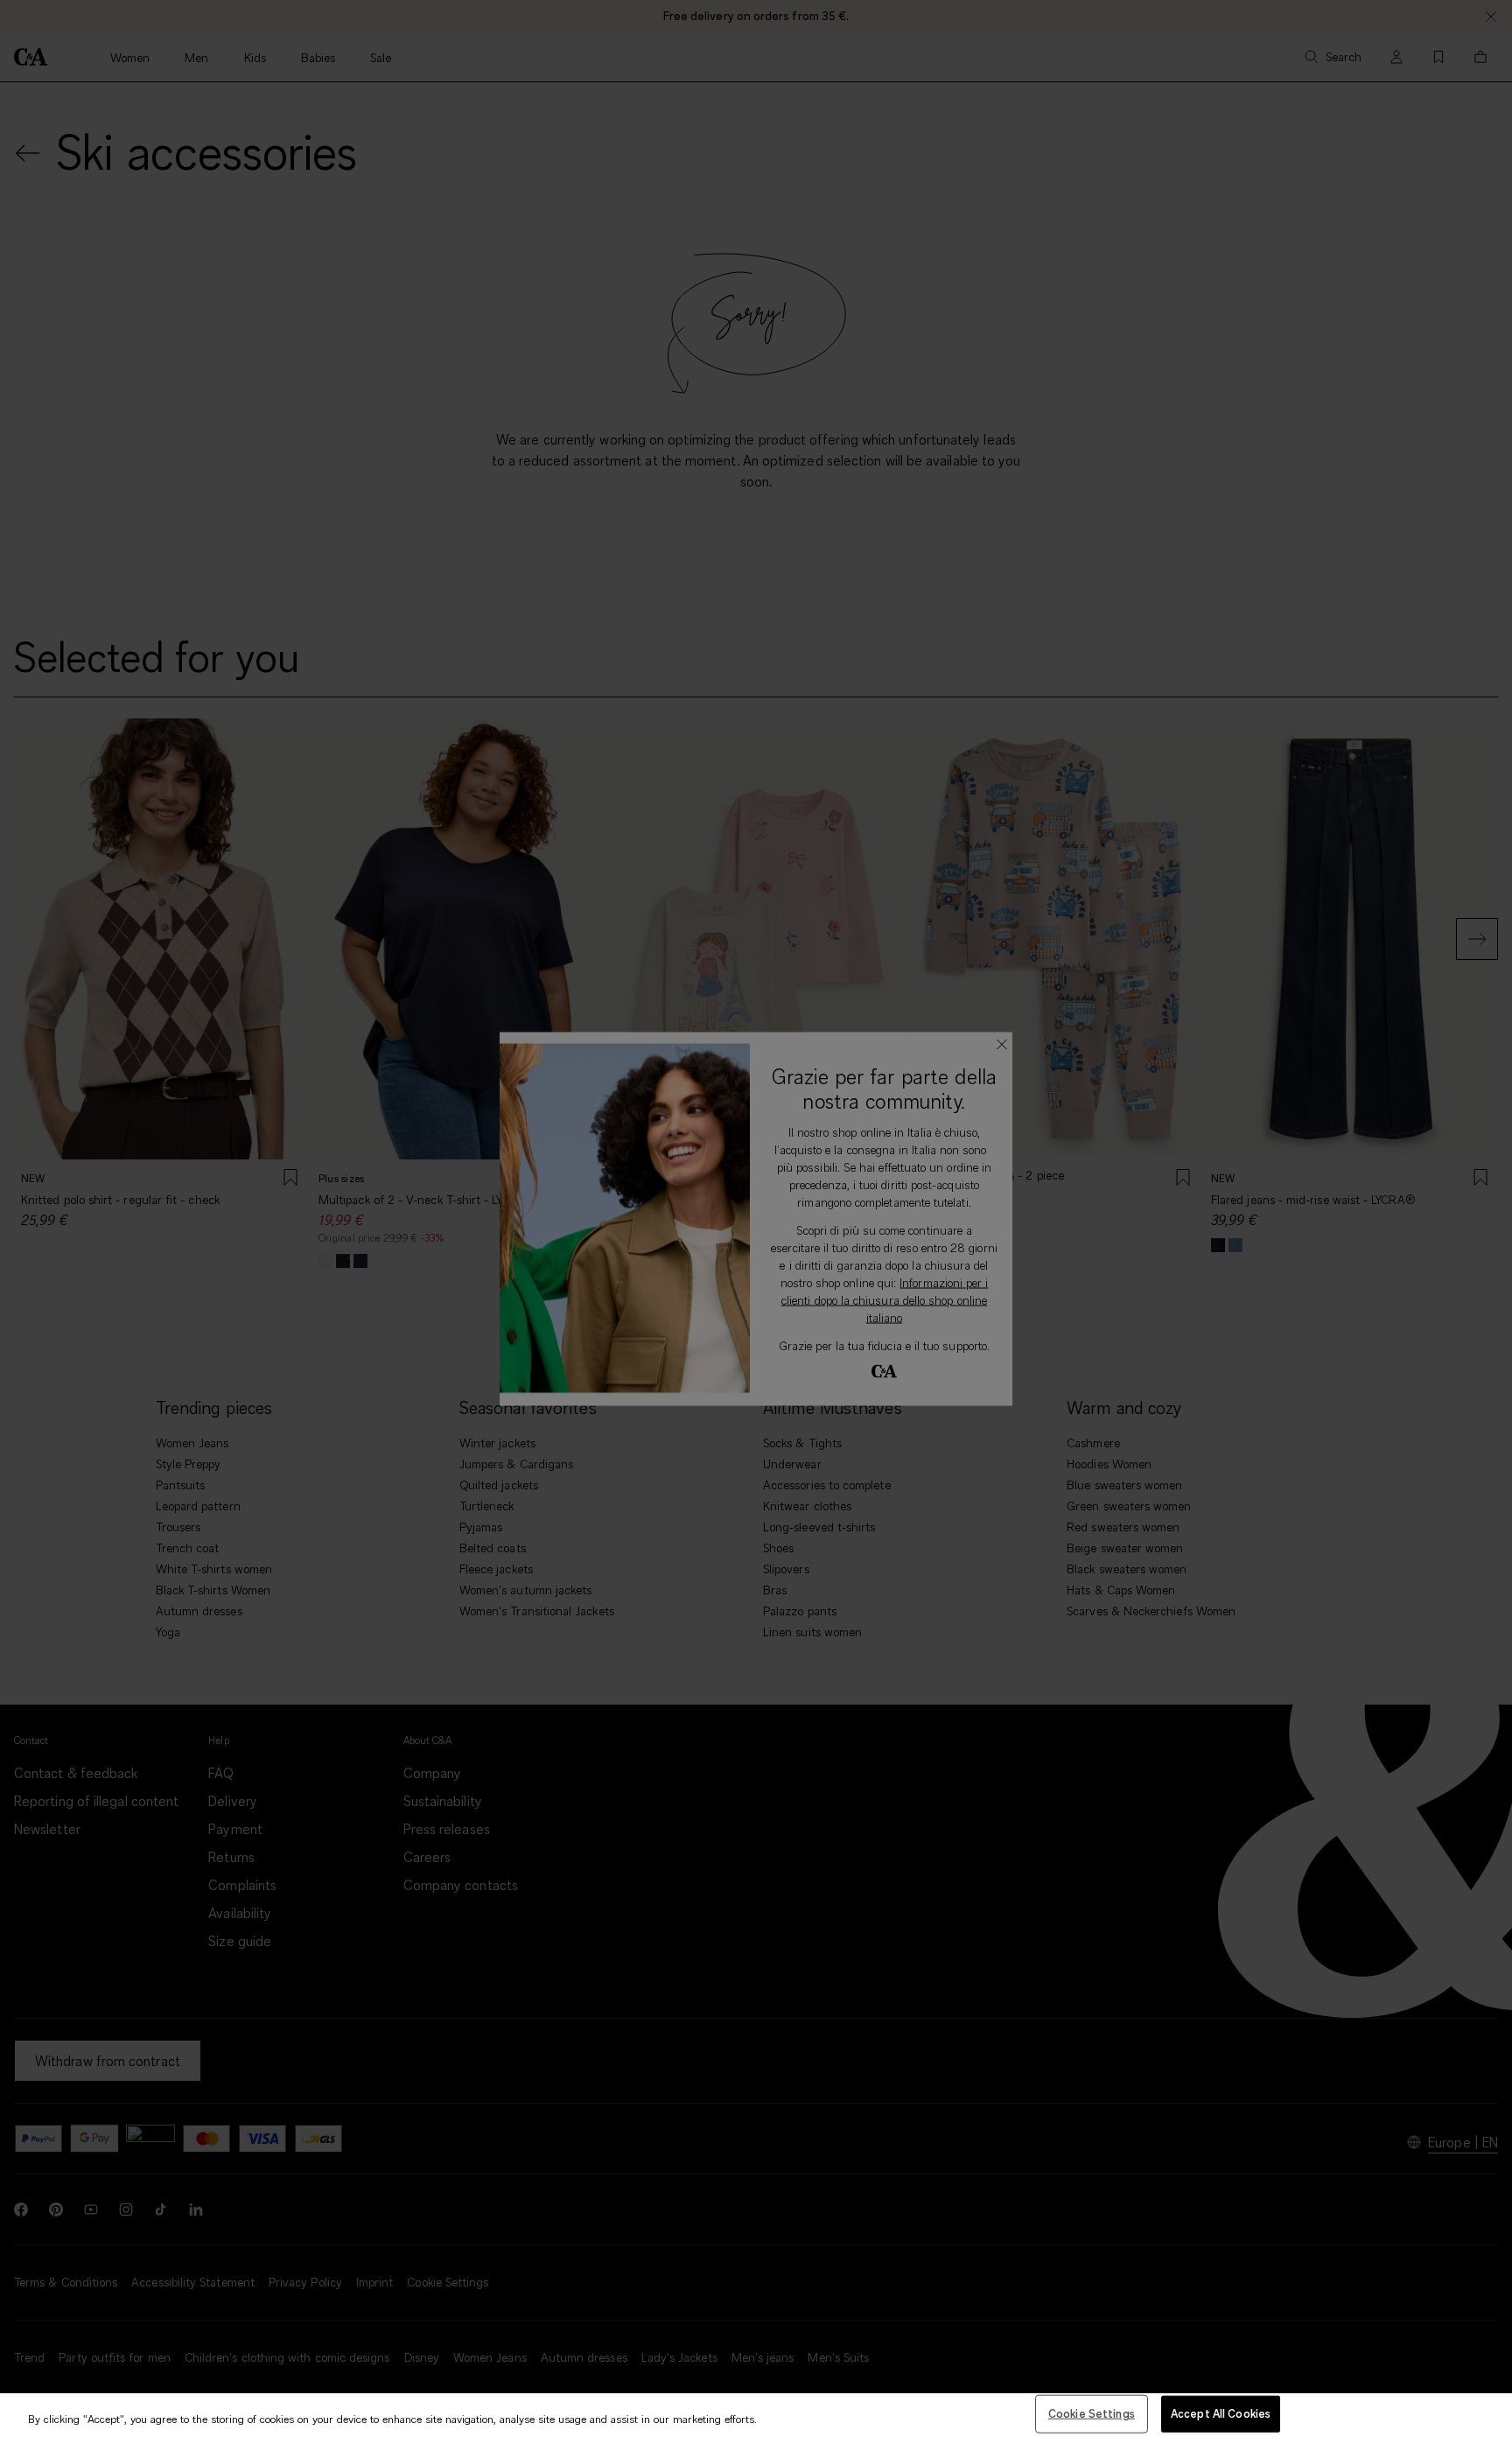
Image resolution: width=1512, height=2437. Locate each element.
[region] (756, 2415)
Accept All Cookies (1221, 2413)
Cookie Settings (1092, 2413)
